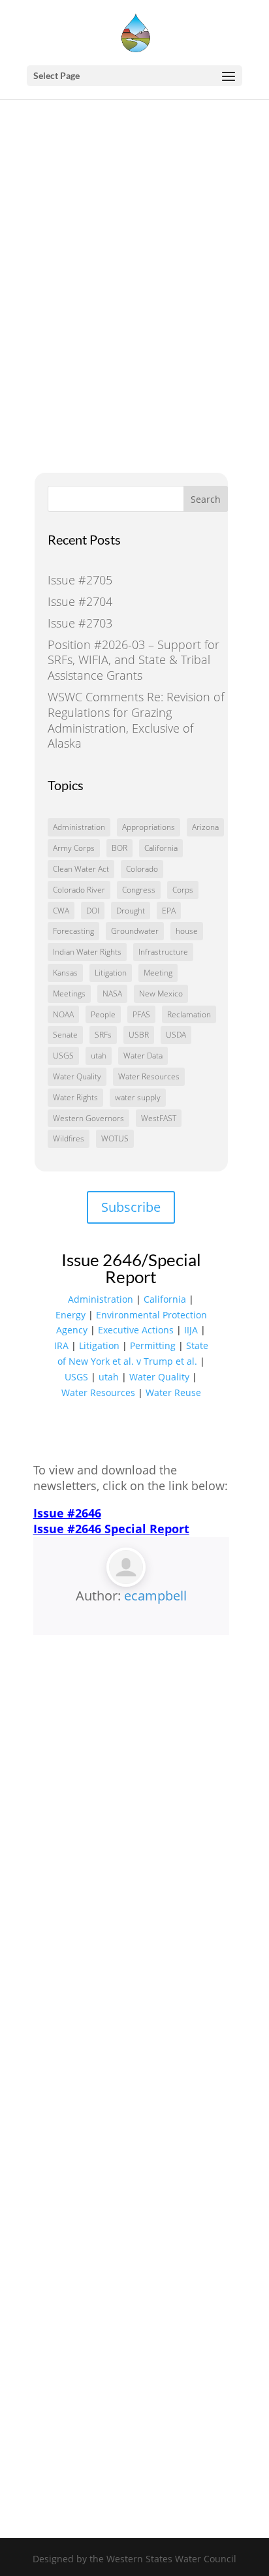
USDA (176, 1035)
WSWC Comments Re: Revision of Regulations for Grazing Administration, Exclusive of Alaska (136, 720)
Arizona (205, 827)
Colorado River (79, 890)
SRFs (103, 1035)
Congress (139, 890)
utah (99, 1056)
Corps (183, 890)
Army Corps (74, 848)
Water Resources (149, 1076)
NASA (112, 994)
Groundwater (135, 931)
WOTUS (115, 1138)
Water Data (143, 1056)
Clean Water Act (81, 869)
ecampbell (155, 1596)
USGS (63, 1056)
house (187, 931)
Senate (65, 1035)
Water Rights (75, 1097)
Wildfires (69, 1138)
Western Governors (88, 1118)
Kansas (65, 973)
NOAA (63, 1014)
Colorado (142, 869)
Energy (71, 1315)
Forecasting (73, 931)
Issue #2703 (80, 623)
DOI (93, 911)
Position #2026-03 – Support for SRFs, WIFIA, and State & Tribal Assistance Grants (134, 660)
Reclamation (189, 1014)
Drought (131, 911)
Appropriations (149, 827)
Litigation (111, 973)
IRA (61, 1345)
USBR (139, 1035)
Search (206, 499)
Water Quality (77, 1076)
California (161, 848)
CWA (61, 911)
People (103, 1014)
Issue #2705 (80, 580)
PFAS (141, 1014)
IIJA (191, 1330)
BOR (119, 848)
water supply (138, 1097)
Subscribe (131, 1207)
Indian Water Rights (87, 952)
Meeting (158, 973)
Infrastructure (163, 952)
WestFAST (159, 1118)
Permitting (153, 1345)
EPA (169, 911)
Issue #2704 (80, 601)
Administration (79, 827)
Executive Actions (136, 1330)
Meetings (69, 994)
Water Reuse (173, 1392)
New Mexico (161, 994)
